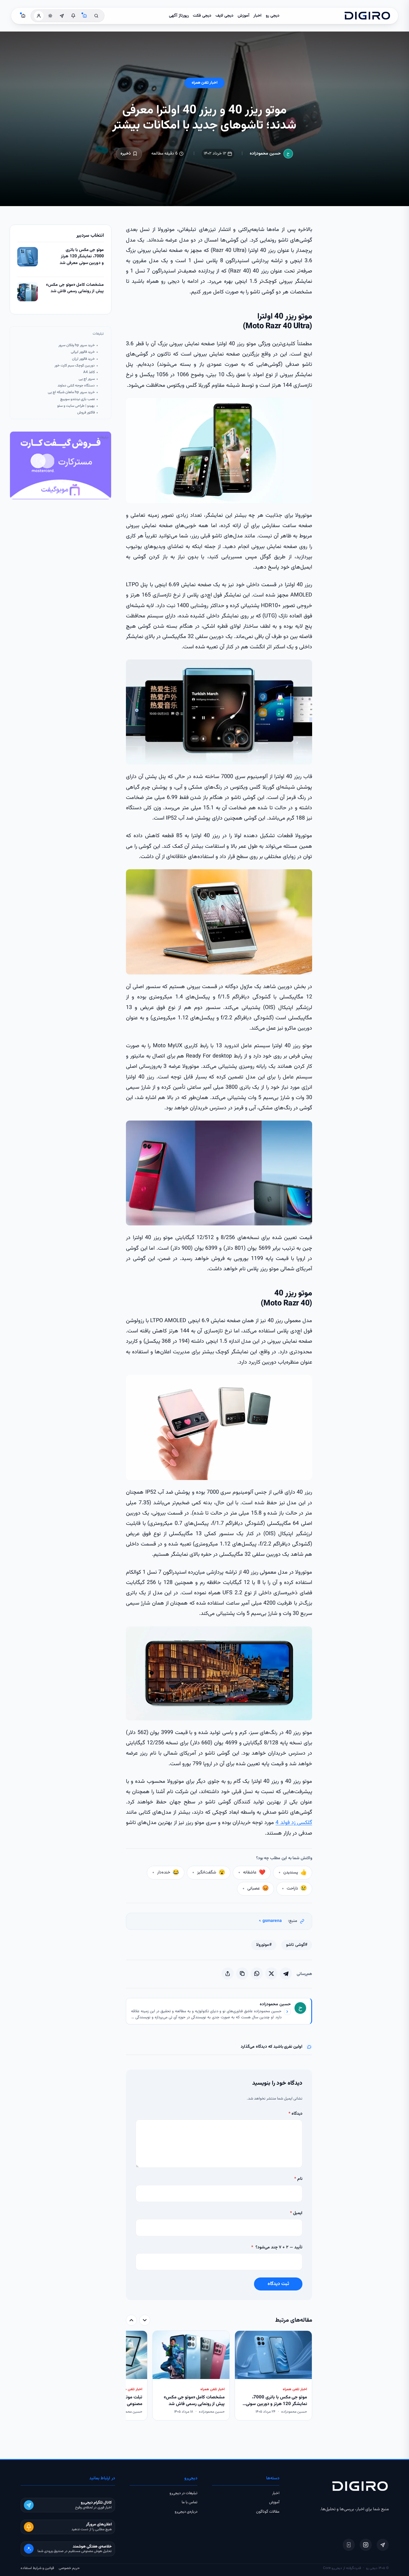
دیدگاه (295, 2114)
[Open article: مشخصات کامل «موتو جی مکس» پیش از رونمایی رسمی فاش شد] (28, 292)
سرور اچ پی (87, 379)
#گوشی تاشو (297, 1945)
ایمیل (296, 2213)
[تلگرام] (383, 2545)
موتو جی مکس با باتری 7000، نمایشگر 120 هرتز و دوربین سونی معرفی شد (82, 257)
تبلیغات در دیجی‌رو (183, 2493)
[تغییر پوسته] (50, 16)
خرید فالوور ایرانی (83, 352)
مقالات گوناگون (268, 2512)
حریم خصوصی (69, 2568)
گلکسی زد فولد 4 (294, 1823)
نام (298, 2179)
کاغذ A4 (89, 372)
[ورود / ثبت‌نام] (39, 16)
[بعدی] (131, 2320)
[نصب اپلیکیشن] (349, 2545)
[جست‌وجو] (96, 16)
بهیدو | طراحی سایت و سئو (76, 406)
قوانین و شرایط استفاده (37, 2568)
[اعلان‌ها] (73, 16)
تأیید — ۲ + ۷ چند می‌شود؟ (277, 2247)
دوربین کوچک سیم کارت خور (75, 366)
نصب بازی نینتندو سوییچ (78, 399)
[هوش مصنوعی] (85, 16)
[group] (219, 2376)
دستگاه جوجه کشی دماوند (76, 386)
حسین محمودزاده (265, 154)
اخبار (257, 16)
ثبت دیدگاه (278, 2284)
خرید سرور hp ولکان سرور (77, 345)
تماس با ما (190, 2502)
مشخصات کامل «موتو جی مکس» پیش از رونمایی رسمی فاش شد (75, 288)
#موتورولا (264, 1945)
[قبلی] (145, 2320)
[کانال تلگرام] (62, 16)
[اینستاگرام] (366, 2545)
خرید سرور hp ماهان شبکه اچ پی (71, 392)
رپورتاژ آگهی (179, 16)
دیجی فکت (202, 16)
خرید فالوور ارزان (83, 359)
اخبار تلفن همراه (204, 83)
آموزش (244, 16)
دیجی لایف (224, 16)
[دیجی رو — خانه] (367, 16)
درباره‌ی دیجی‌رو (186, 2512)
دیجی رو (273, 16)
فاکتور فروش (86, 413)
